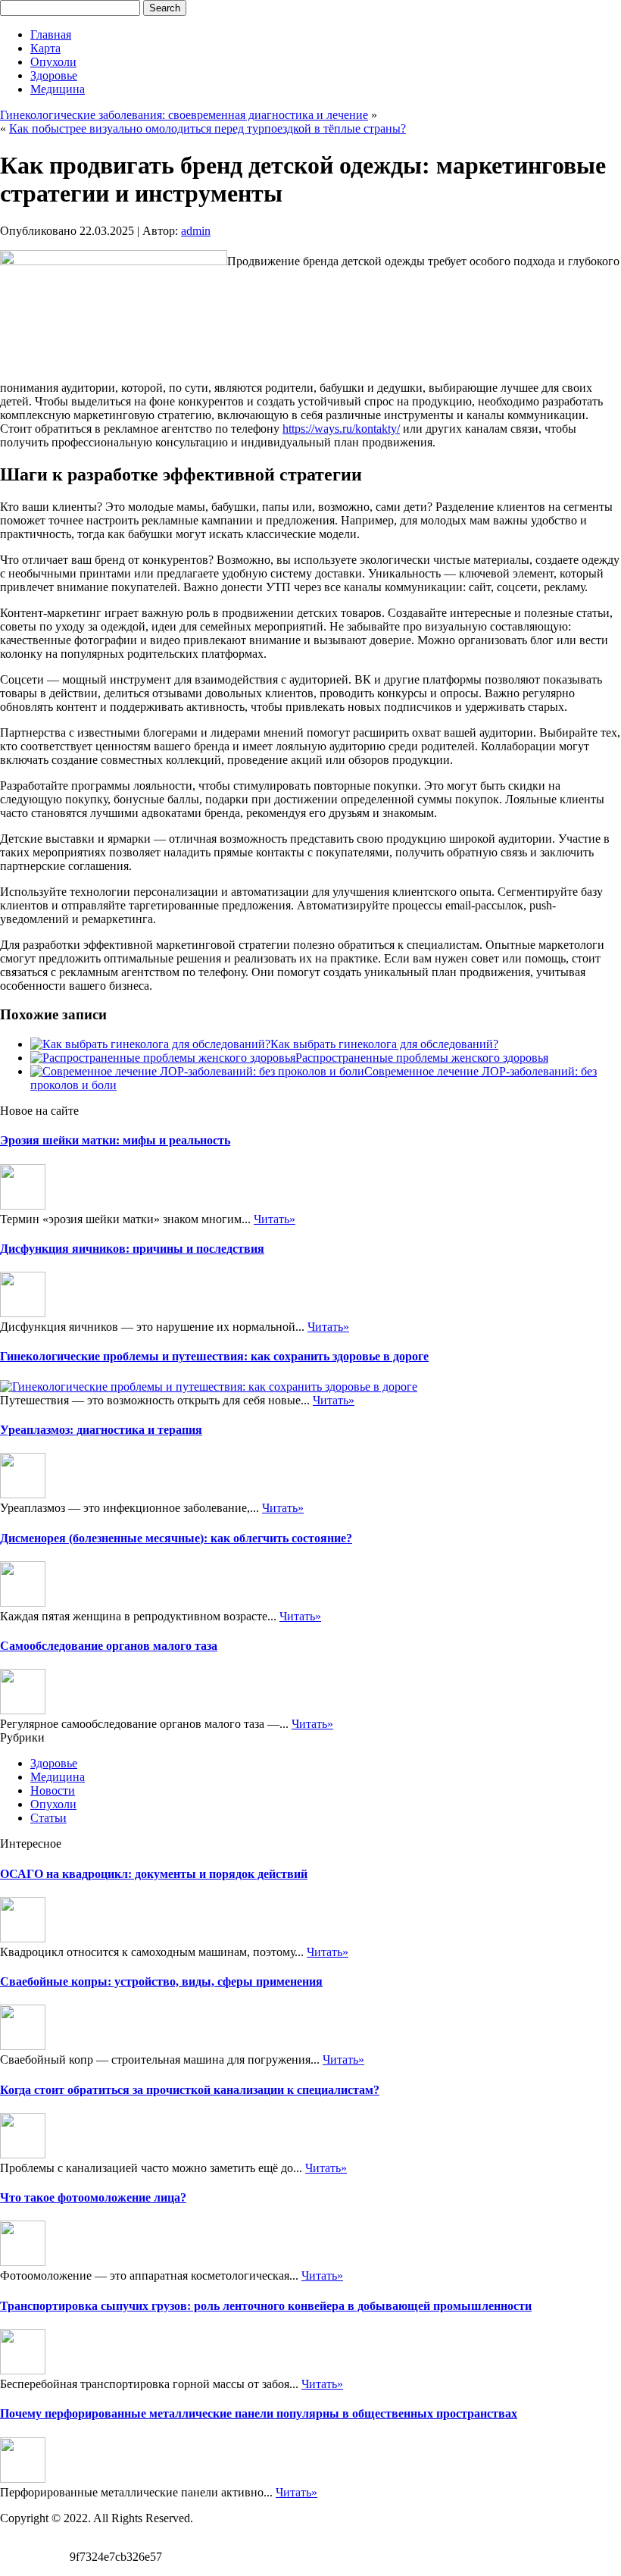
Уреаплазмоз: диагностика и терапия (101, 1430)
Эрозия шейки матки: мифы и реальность (115, 1140)
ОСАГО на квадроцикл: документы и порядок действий (154, 1874)
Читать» (275, 1219)
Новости (53, 1790)
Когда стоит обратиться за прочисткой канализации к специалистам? (190, 2090)
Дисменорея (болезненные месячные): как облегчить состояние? (176, 1538)
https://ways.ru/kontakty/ (341, 429)
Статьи (48, 1818)
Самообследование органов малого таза (109, 1646)
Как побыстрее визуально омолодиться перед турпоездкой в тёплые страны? (208, 128)
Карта (45, 48)
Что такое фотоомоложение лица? (93, 2197)
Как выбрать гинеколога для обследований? (384, 1044)
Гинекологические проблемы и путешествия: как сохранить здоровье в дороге (214, 1356)
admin (196, 231)
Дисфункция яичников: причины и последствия (132, 1249)
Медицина (58, 89)
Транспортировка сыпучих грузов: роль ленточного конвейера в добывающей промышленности (266, 2306)
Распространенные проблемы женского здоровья (422, 1058)
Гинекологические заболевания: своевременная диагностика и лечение (184, 115)
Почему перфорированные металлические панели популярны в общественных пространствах (259, 2413)
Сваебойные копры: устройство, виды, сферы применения (161, 1981)
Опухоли (53, 62)
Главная (51, 34)
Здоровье (54, 75)
